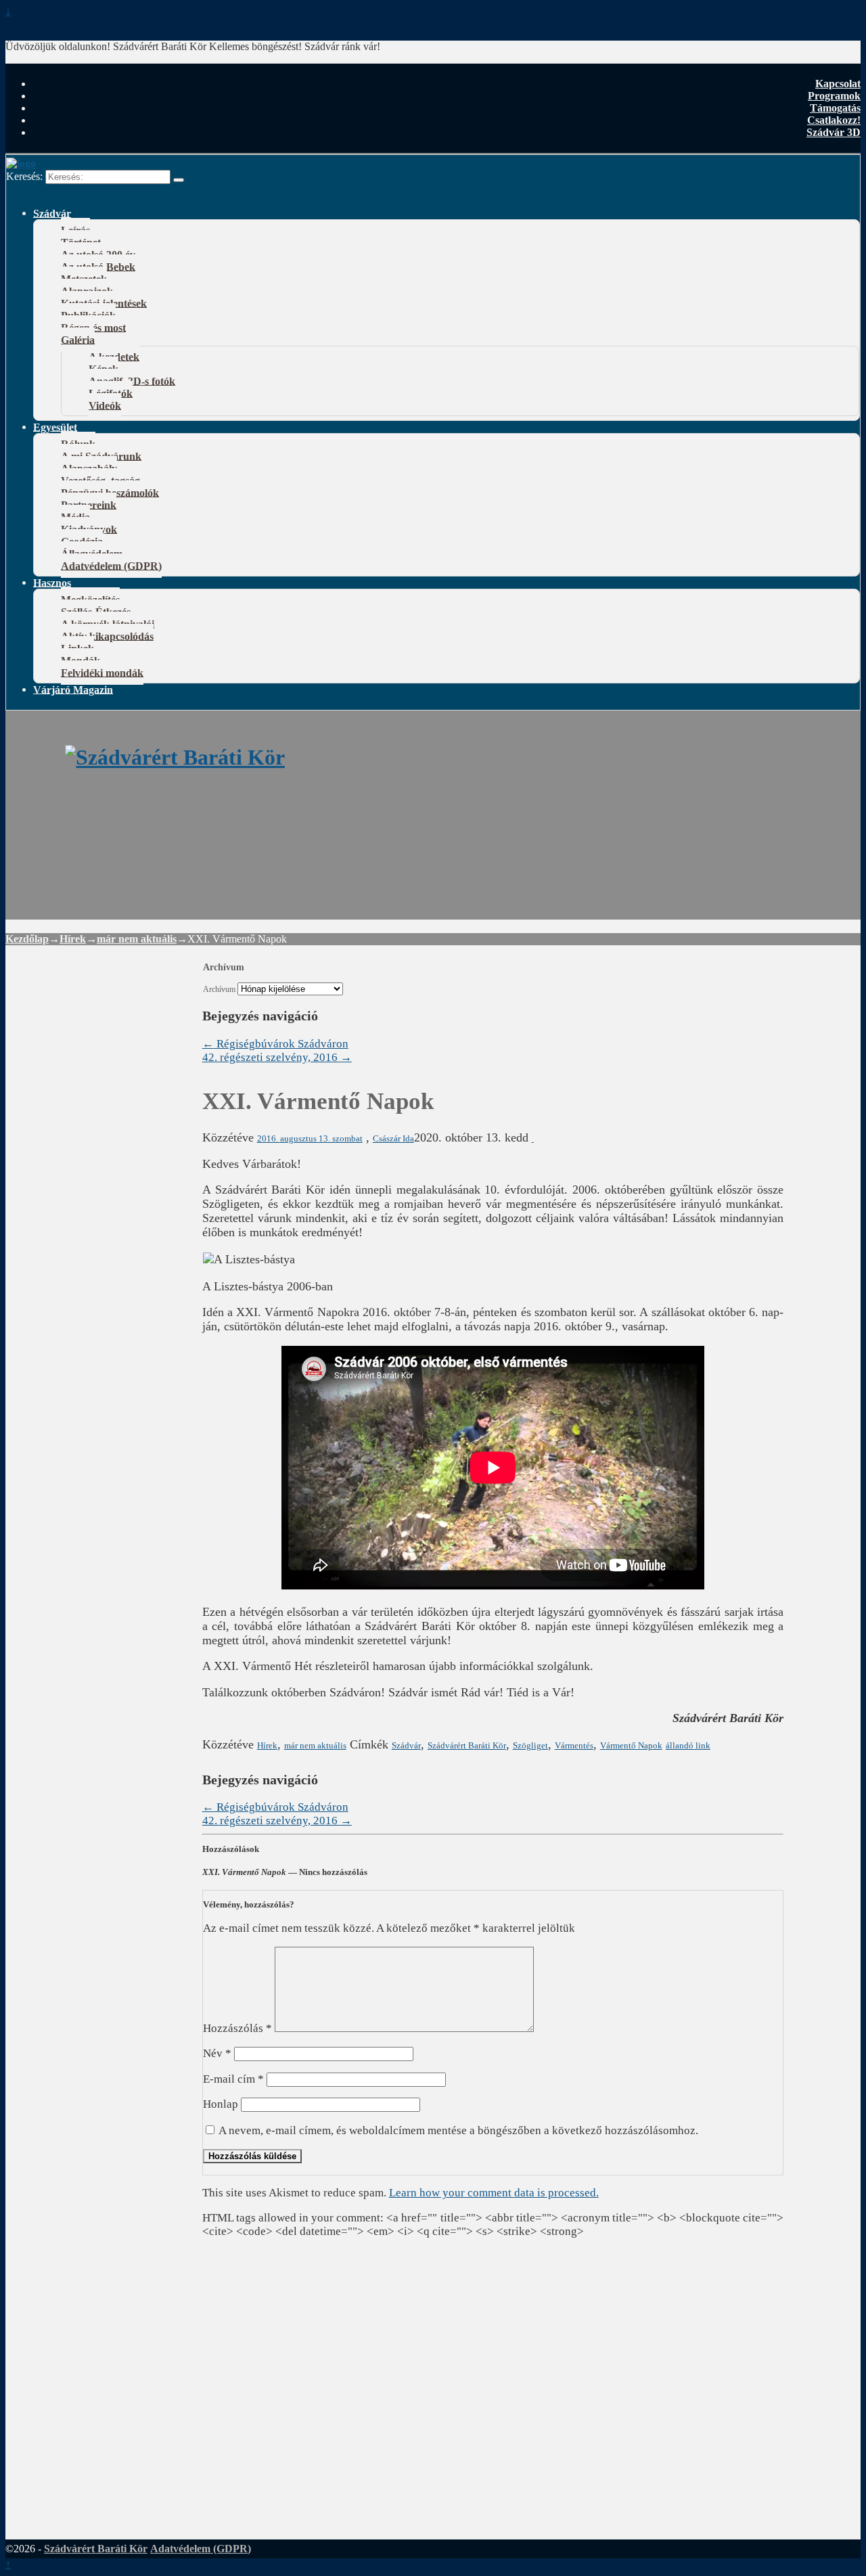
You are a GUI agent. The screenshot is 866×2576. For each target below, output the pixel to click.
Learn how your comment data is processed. (494, 2193)
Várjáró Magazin (73, 689)
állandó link (688, 1745)
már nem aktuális (137, 939)
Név (217, 2053)
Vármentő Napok (631, 1745)
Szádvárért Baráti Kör (467, 1745)
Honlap (221, 2104)
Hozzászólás (237, 2028)
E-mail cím (233, 2079)
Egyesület (55, 427)
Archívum (219, 990)
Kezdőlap (27, 939)
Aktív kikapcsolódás (107, 636)
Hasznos (52, 582)
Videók (105, 405)
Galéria (78, 339)
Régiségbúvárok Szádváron (275, 1044)
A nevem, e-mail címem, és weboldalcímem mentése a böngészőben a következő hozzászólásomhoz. (458, 2130)
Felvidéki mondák (102, 672)
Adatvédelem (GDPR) (111, 565)
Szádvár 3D (834, 132)
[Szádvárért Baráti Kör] (175, 757)
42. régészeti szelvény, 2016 (277, 1057)
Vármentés (574, 1745)
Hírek (73, 939)
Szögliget (530, 1745)
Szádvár (52, 213)
